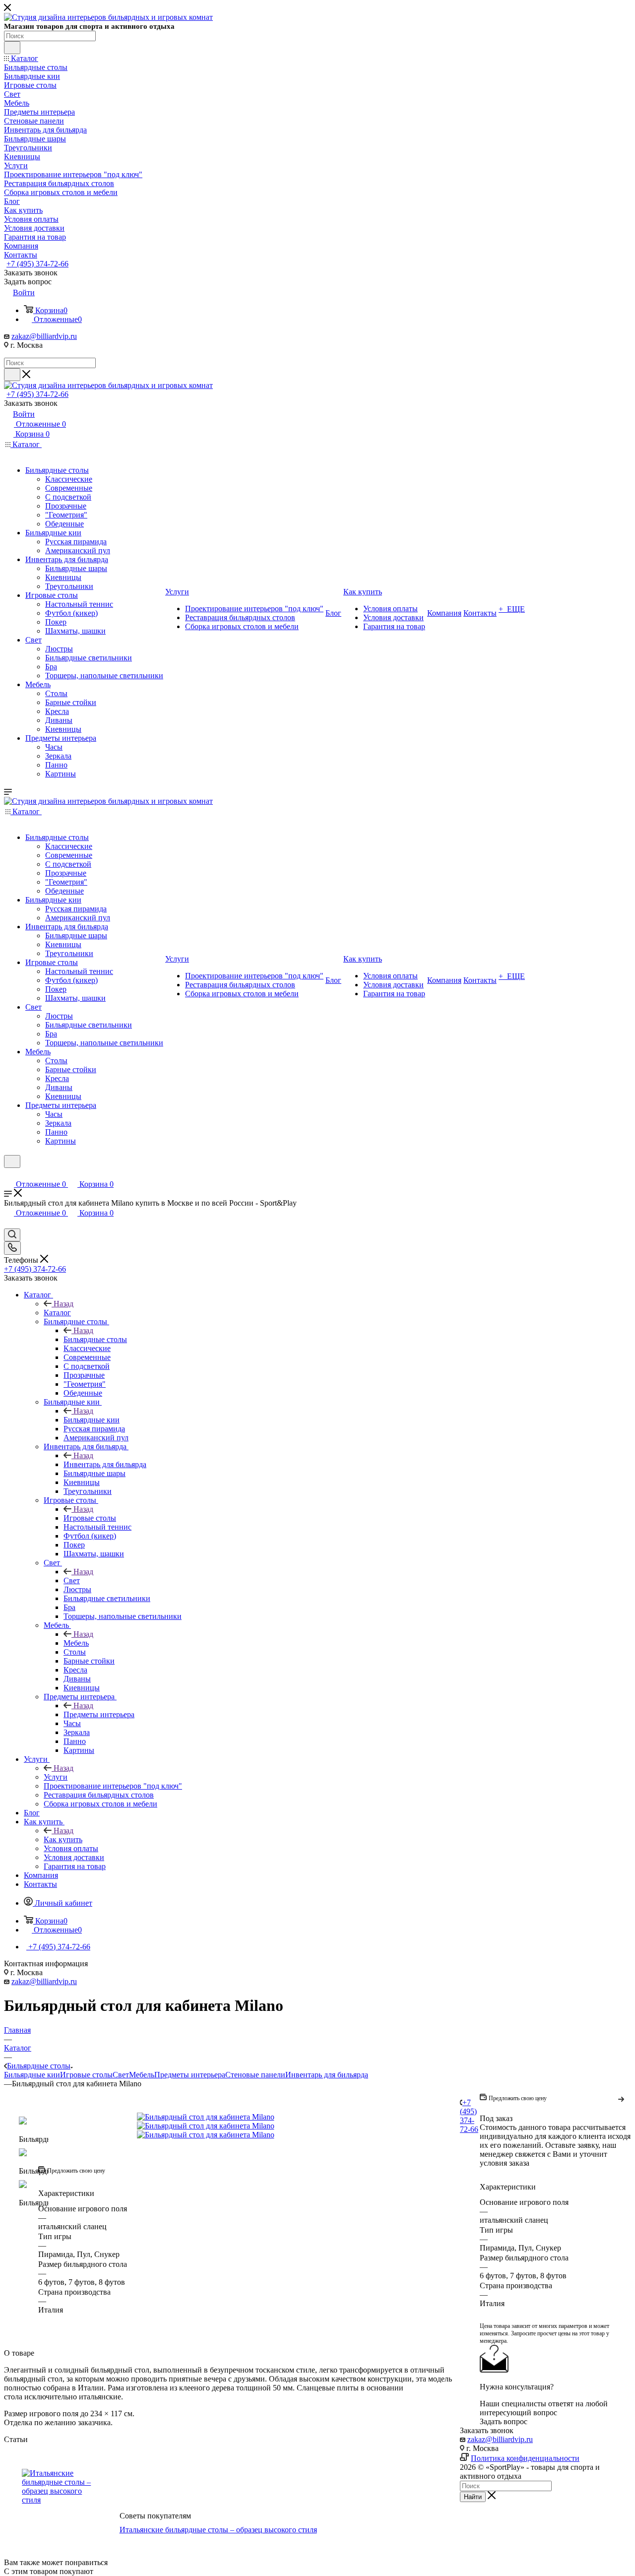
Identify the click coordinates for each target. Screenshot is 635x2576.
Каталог (57, 1313)
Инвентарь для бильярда (105, 1464)
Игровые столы (90, 1518)
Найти (473, 2497)
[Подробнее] (622, 2098)
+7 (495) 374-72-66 (37, 264)
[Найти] (12, 48)
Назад (63, 1304)
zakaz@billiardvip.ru (44, 336)
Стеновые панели (255, 2075)
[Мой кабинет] (8, 1174)
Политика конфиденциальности (525, 2458)
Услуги (56, 1777)
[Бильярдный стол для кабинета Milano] (249, 2117)
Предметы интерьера (99, 1714)
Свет (72, 1580)
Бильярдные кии (92, 1420)
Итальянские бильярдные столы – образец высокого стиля (218, 2530)
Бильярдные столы (95, 1339)
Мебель (76, 1643)
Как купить (63, 1839)
